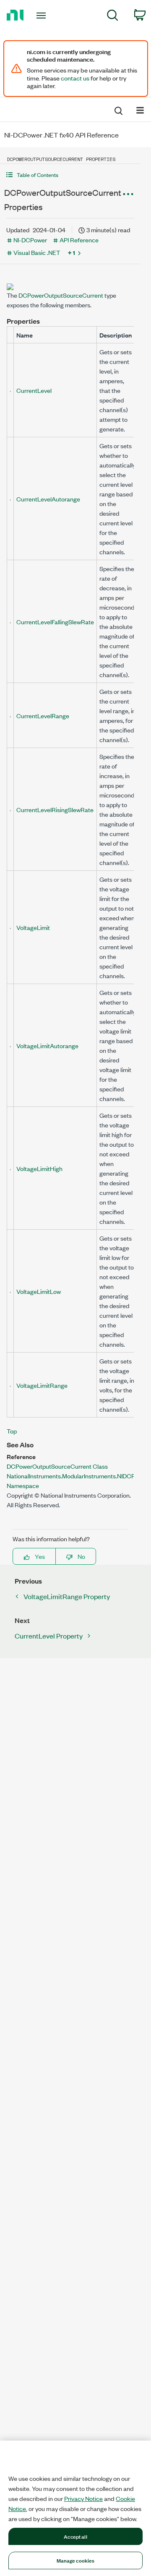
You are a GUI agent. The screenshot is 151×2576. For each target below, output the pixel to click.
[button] (70, 175)
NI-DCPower (30, 240)
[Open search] (118, 109)
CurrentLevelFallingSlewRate (55, 622)
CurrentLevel (34, 390)
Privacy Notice (83, 2498)
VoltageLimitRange (42, 1385)
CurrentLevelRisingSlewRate (55, 809)
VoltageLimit (33, 927)
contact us (75, 78)
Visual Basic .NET (37, 252)
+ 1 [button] (72, 252)
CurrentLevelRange (43, 715)
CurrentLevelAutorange (48, 499)
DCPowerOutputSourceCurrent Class (57, 1466)
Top (12, 1431)
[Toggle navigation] (42, 16)
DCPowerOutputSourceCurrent (61, 295)
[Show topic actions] (128, 194)
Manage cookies (76, 2560)
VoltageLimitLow (39, 1291)
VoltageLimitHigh (39, 1168)
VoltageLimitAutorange (47, 1045)
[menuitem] (113, 17)
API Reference (79, 240)
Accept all (75, 2536)
